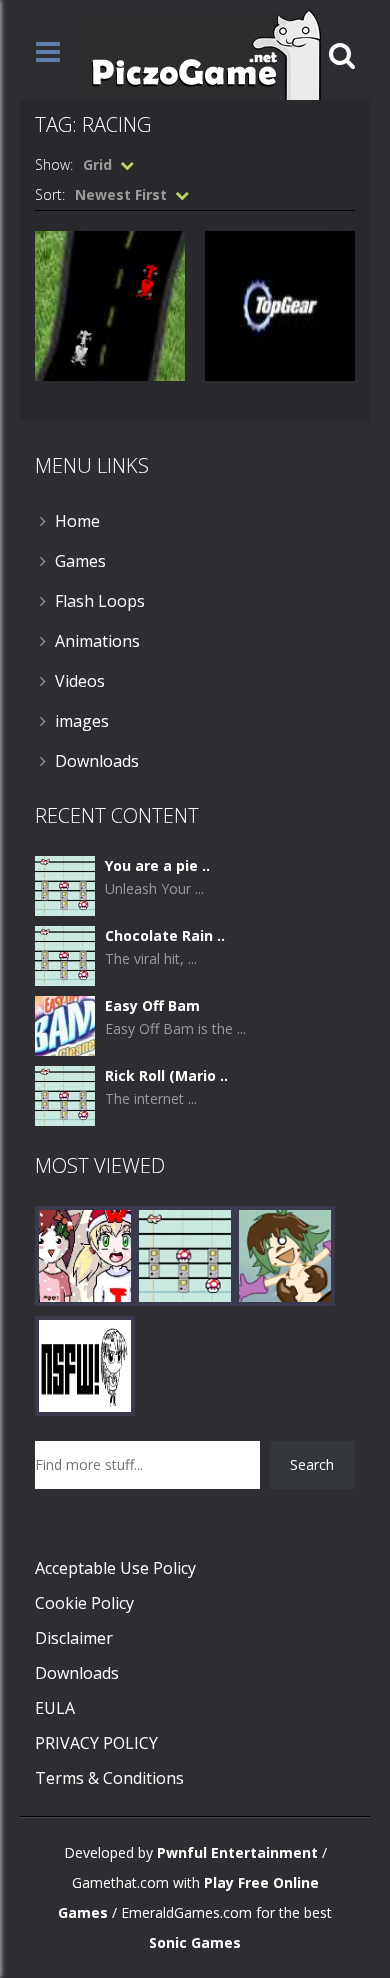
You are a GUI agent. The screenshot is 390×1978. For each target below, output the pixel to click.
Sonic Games (195, 1942)
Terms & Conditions (109, 1778)
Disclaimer (74, 1638)
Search (312, 1464)
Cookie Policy (84, 1603)
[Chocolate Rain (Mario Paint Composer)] (65, 954)
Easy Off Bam (152, 1005)
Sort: (50, 194)
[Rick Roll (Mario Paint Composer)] (65, 1094)
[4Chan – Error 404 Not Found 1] (85, 1364)
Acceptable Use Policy (115, 1568)
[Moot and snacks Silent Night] (85, 1254)
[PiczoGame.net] (199, 53)
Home (77, 521)
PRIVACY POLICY (96, 1743)
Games (80, 561)
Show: (54, 164)
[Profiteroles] (285, 1254)
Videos (80, 681)
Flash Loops (100, 601)
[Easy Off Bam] (65, 1024)
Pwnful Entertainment (237, 1852)
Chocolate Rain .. (165, 935)
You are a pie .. (157, 865)
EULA (55, 1708)
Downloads (97, 761)
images (82, 721)
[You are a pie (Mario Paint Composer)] (65, 884)
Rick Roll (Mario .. (166, 1075)
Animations (97, 641)
